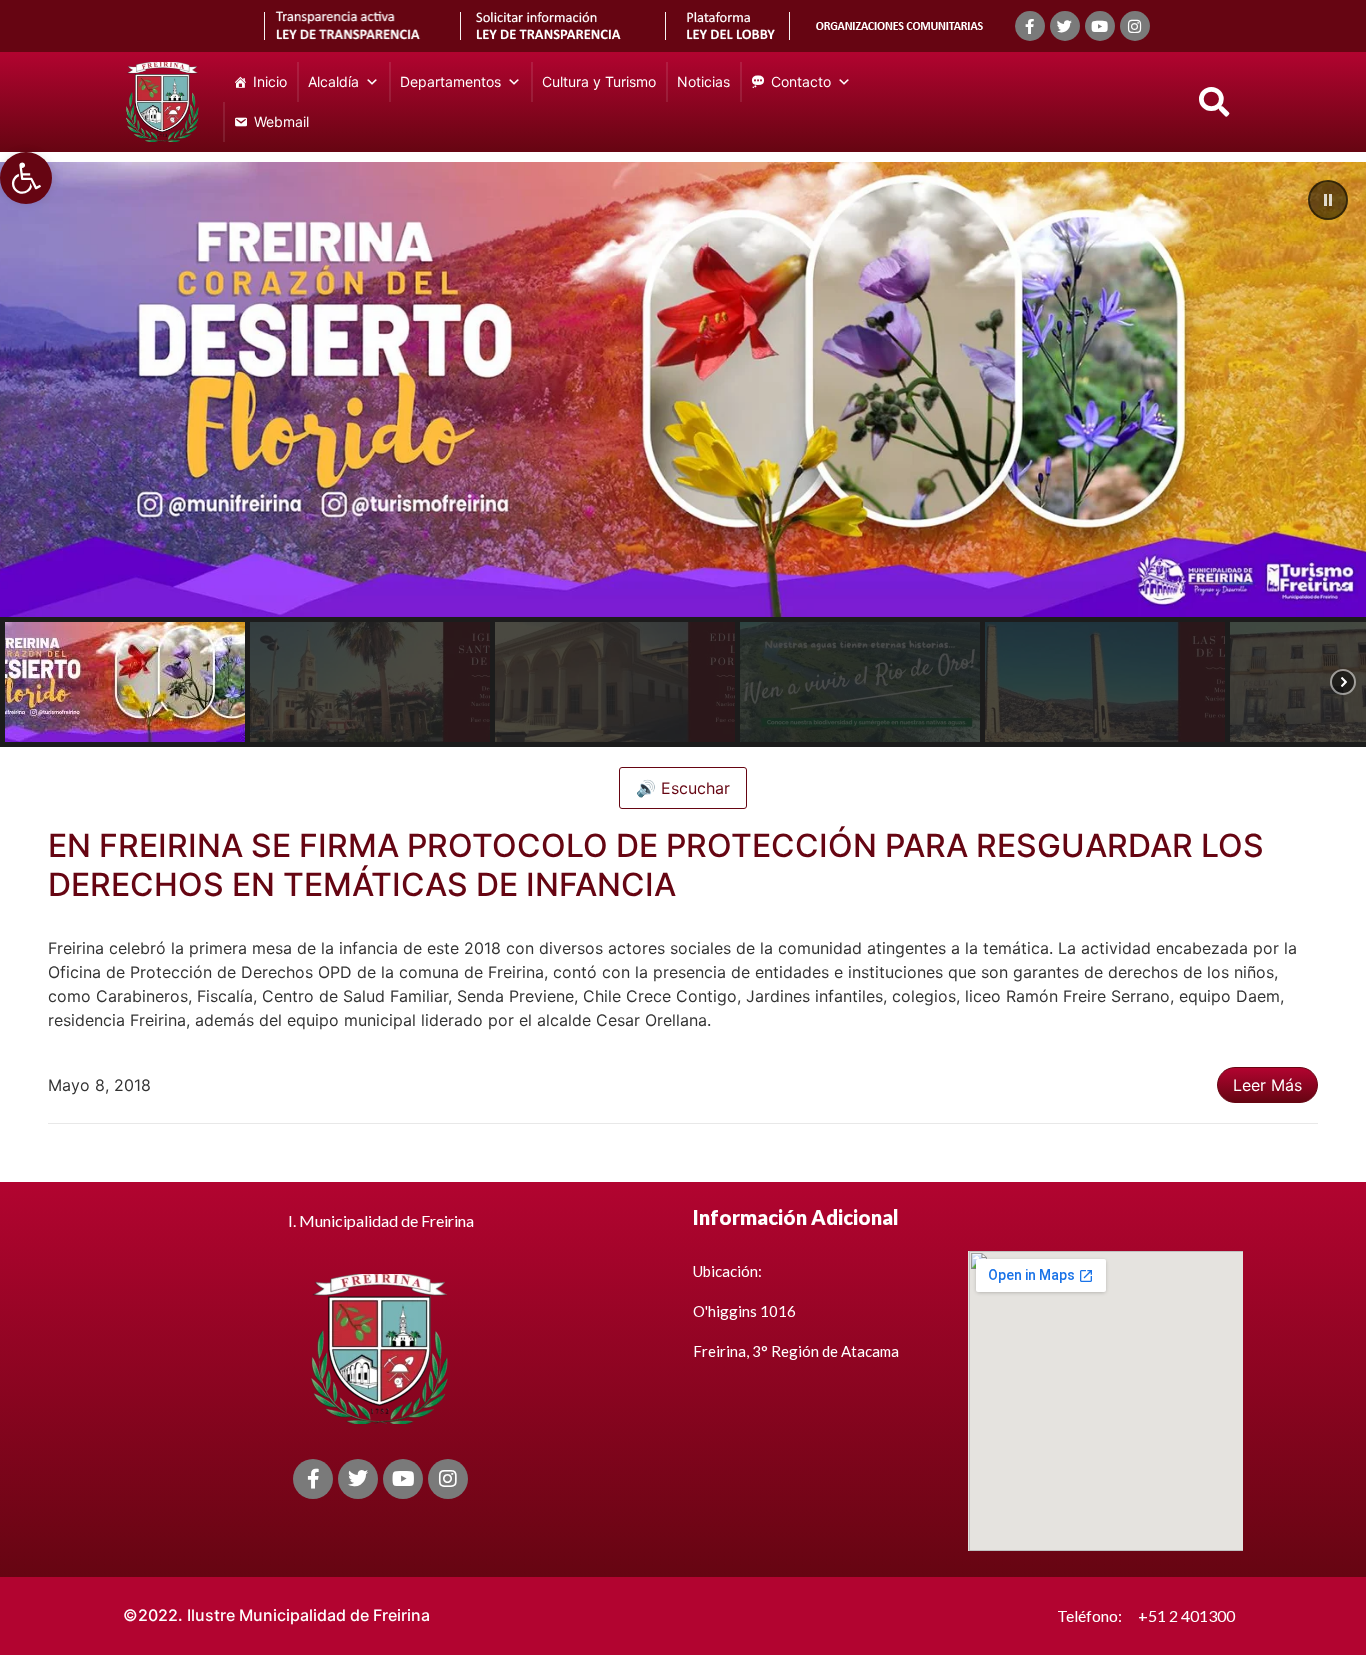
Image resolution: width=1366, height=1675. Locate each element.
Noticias (703, 81)
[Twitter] (1065, 26)
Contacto (801, 81)
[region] (683, 454)
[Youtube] (1100, 26)
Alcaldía (333, 81)
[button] (26, 178)
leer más (1267, 1085)
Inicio (270, 81)
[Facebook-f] (1030, 26)
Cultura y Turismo (599, 81)
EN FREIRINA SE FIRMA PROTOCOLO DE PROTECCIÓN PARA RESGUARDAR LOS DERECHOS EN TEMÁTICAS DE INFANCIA (656, 864)
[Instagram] (1135, 26)
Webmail (281, 121)
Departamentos (450, 81)
